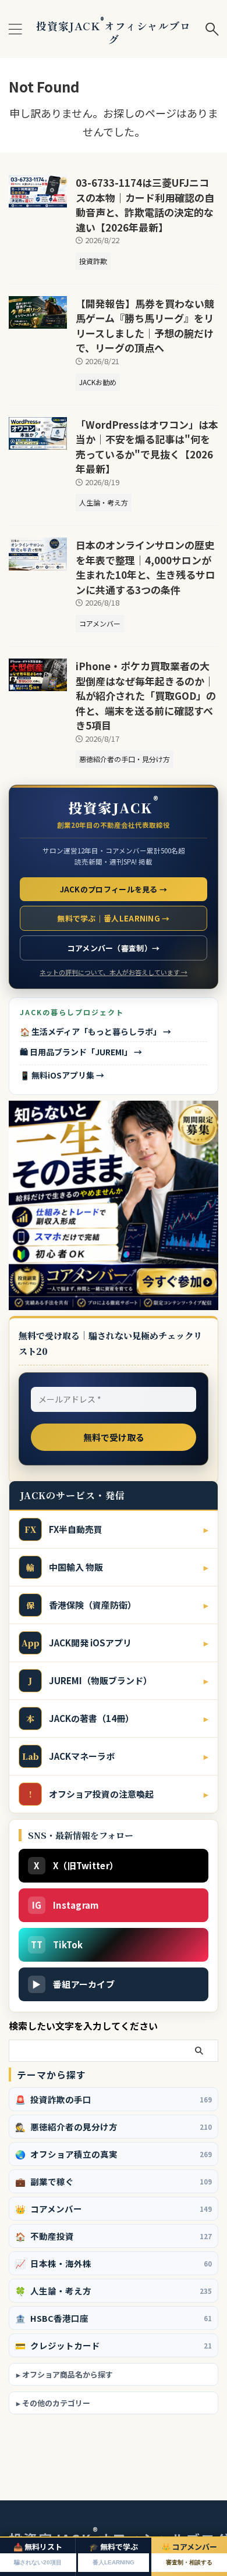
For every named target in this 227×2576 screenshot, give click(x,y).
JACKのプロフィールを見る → (114, 889)
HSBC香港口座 (114, 2318)
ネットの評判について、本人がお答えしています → (114, 972)
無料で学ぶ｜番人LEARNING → (113, 918)
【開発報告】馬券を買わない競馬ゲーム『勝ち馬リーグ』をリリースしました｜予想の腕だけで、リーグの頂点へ (145, 326)
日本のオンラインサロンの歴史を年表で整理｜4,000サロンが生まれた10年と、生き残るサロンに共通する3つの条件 (146, 567)
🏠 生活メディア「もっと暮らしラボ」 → (95, 1031)
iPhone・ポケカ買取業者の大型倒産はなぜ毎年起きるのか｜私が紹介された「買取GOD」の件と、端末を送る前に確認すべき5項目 (146, 695)
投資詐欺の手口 (114, 2099)
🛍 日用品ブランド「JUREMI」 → (81, 1052)
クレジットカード (114, 2345)
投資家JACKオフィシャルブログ (113, 32)
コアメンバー (114, 2209)
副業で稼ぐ (114, 2181)
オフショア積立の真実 (114, 2154)
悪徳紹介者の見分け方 (114, 2127)
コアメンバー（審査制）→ (114, 948)
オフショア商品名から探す (68, 2374)
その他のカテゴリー (56, 2403)
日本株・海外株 (114, 2263)
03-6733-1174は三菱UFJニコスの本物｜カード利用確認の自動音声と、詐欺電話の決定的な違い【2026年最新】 (145, 205)
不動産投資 (114, 2236)
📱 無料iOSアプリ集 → (62, 1075)
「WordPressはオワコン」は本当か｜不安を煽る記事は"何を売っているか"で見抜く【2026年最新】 (147, 447)
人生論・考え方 (114, 2291)
